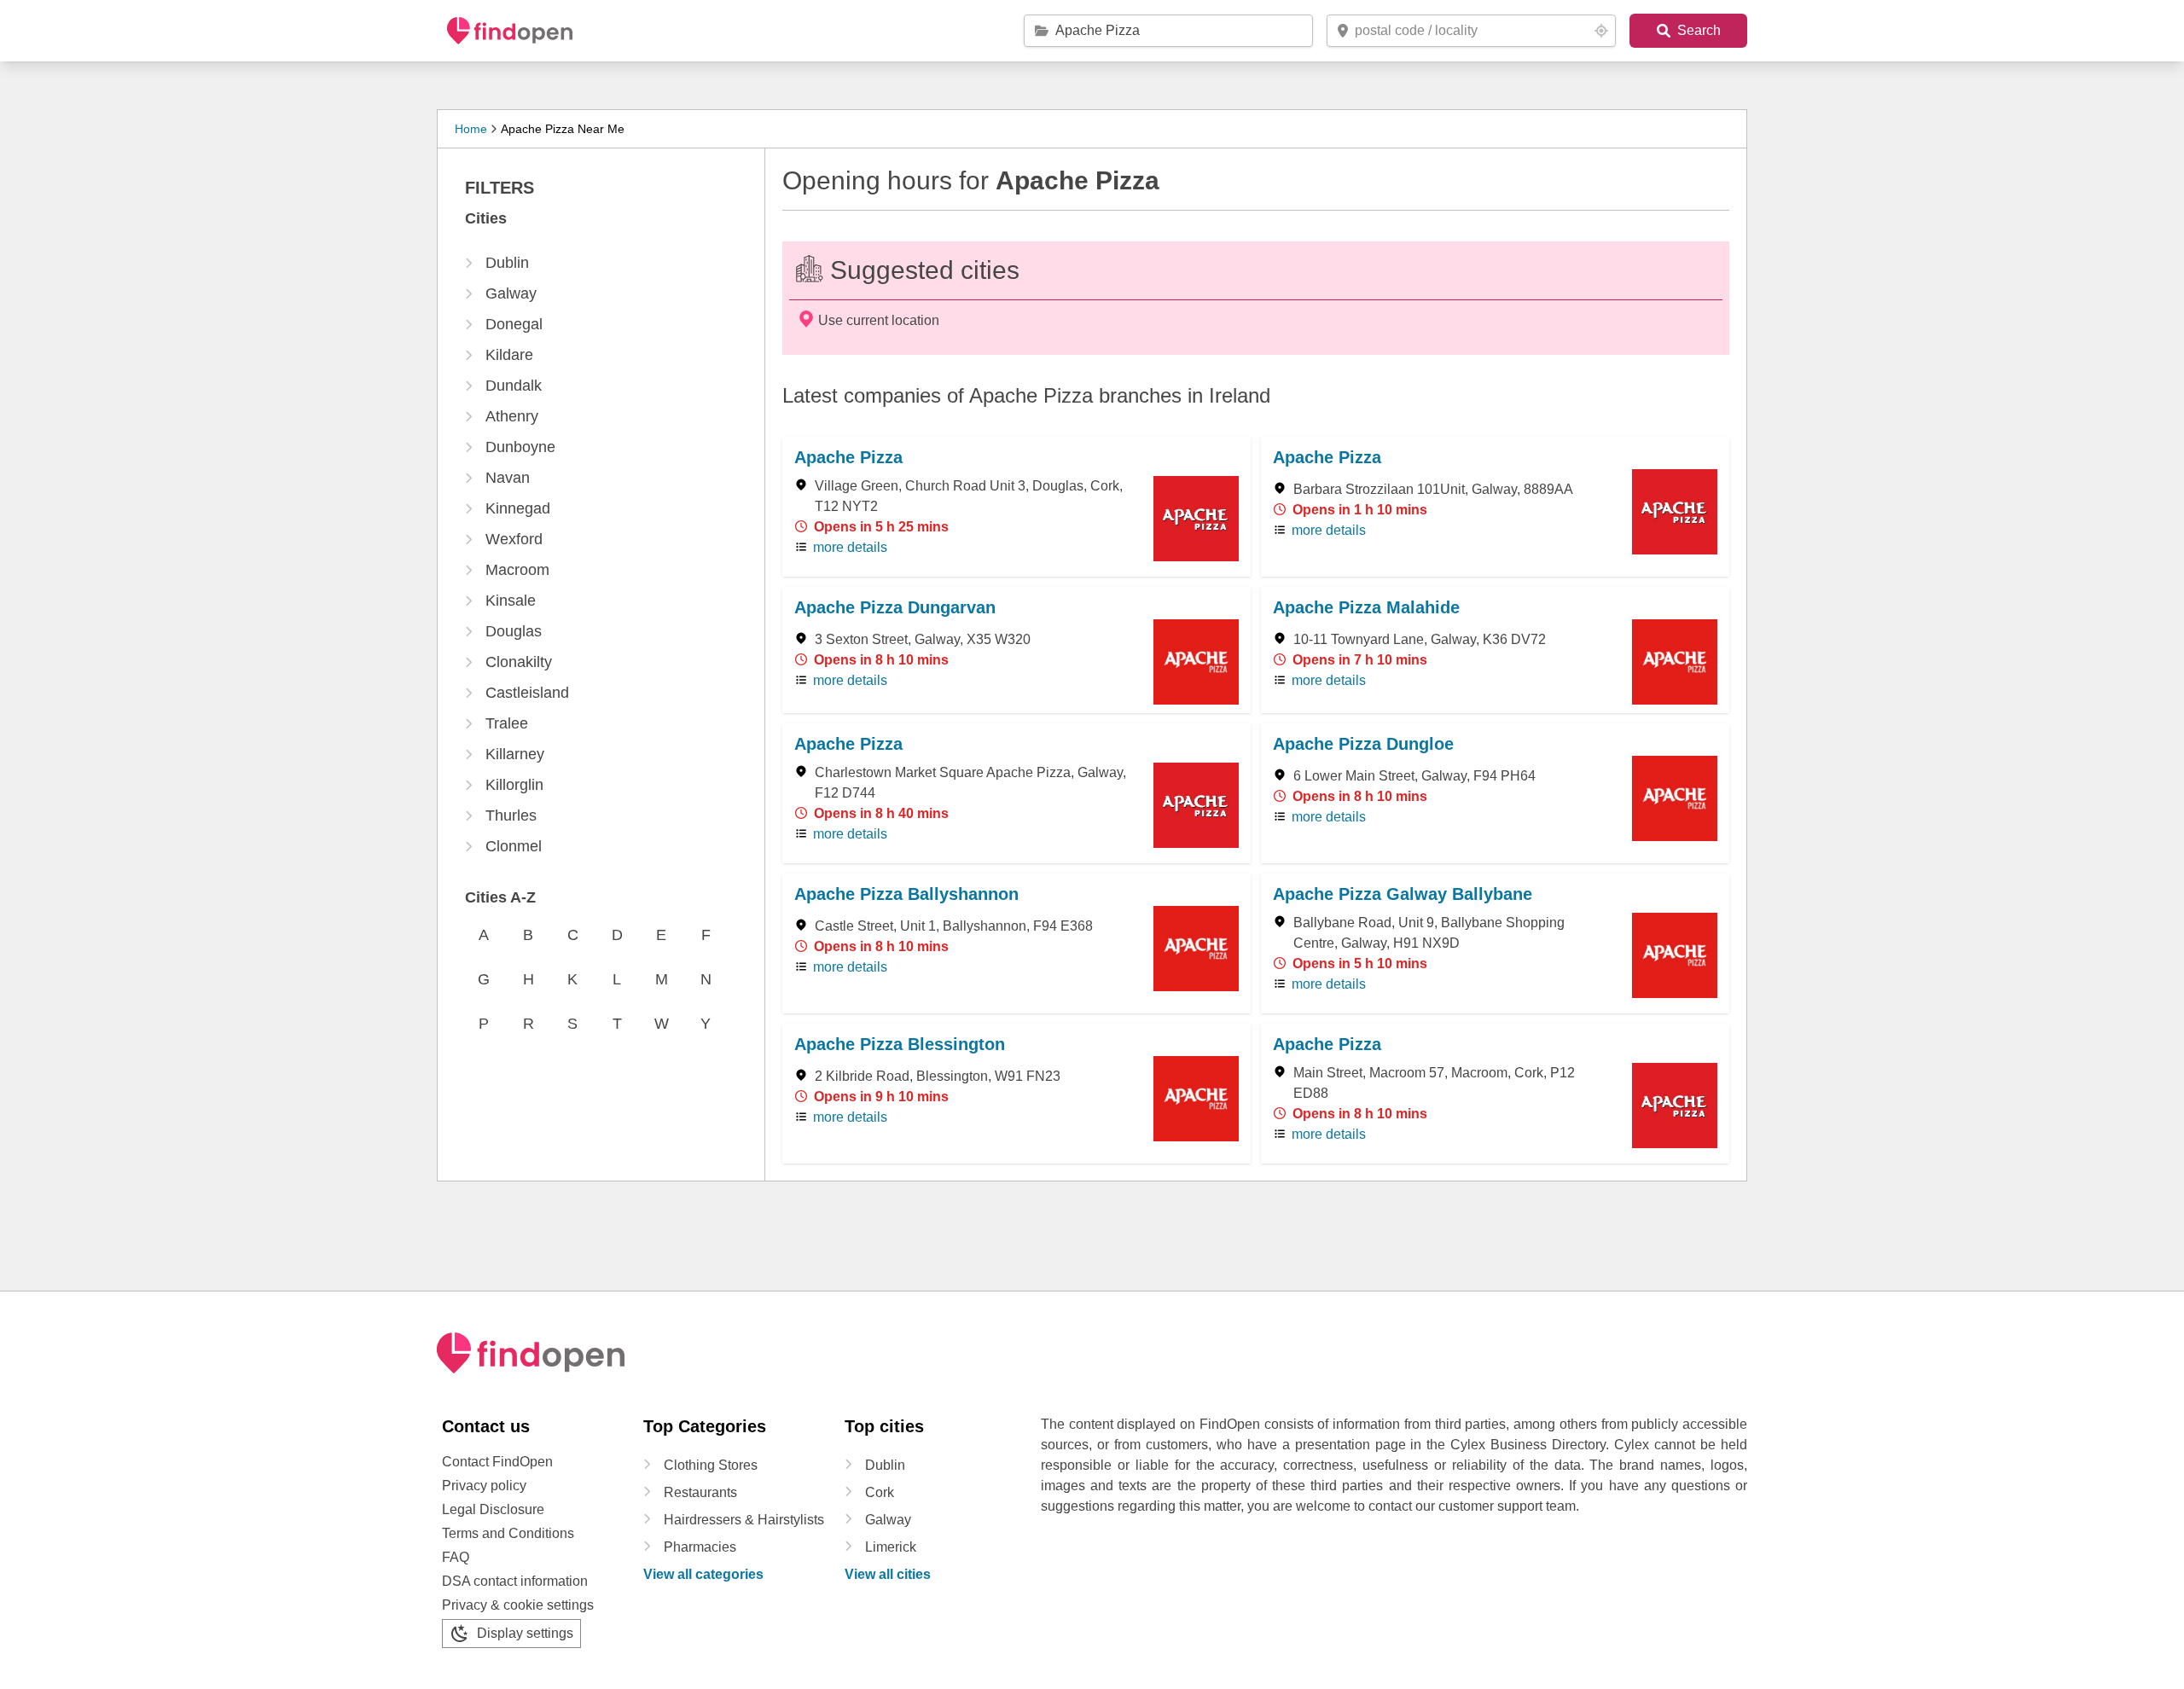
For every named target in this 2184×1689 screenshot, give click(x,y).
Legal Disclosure (493, 1509)
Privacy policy (484, 1486)
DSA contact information (515, 1581)
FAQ (456, 1557)
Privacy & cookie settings (518, 1605)
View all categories (703, 1574)
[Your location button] (1601, 31)
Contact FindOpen (497, 1462)
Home (471, 129)
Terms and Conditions (508, 1533)
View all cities (888, 1574)
